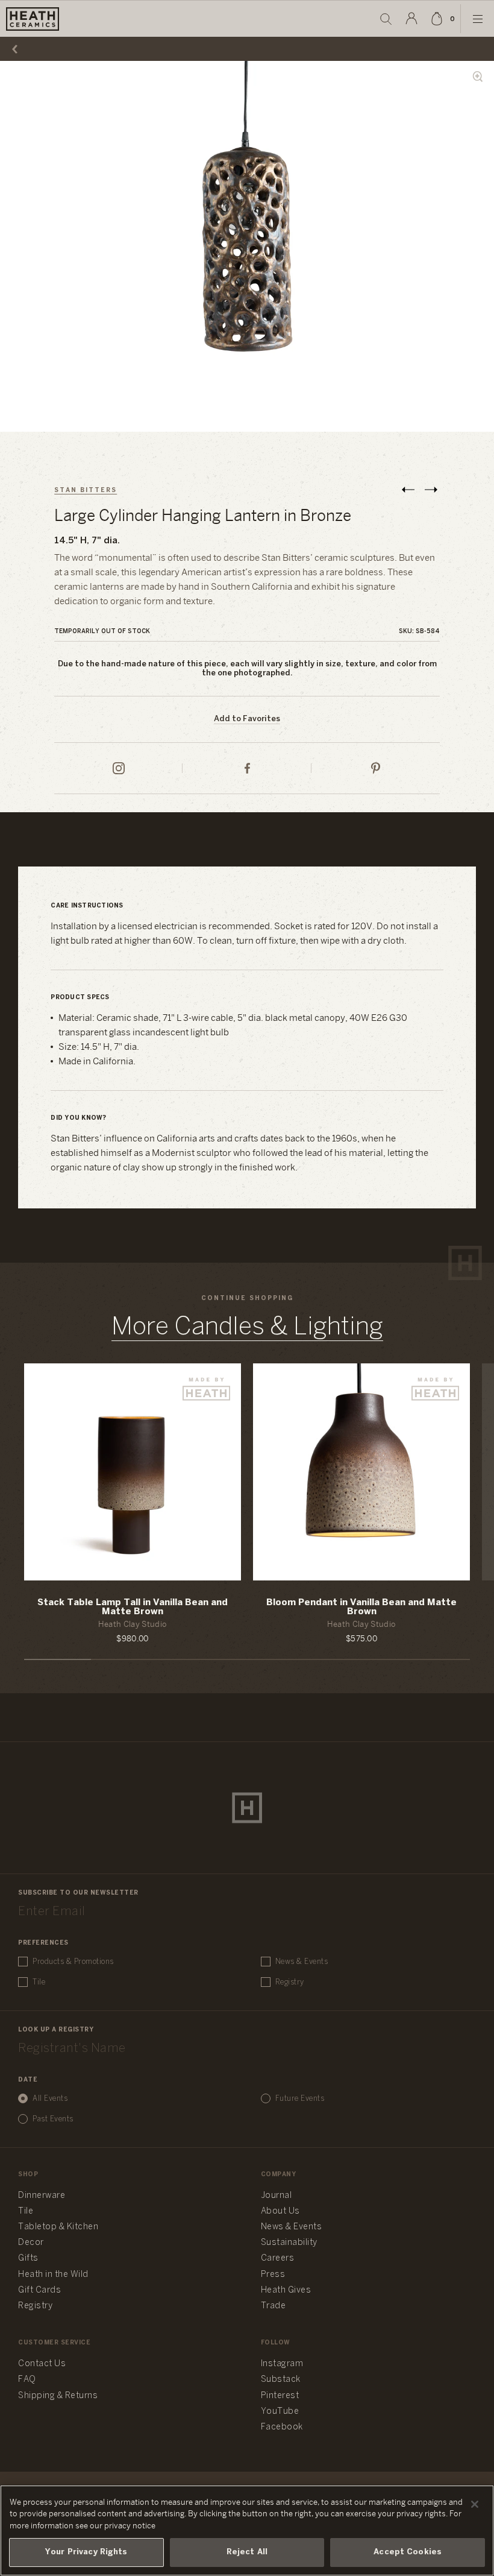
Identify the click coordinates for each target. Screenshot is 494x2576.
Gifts (28, 2259)
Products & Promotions (73, 1962)
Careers (278, 2259)
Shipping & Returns (58, 2396)
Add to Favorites (247, 719)
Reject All (247, 2552)
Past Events (53, 2119)
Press (273, 2275)
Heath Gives (286, 2290)
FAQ (27, 2380)
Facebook (282, 2427)
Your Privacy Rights (86, 2552)
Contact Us (42, 2364)
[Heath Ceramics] (247, 1808)
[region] (247, 2530)
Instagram (282, 2364)
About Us (280, 2211)
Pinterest (280, 2396)
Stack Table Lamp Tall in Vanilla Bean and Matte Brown (133, 1607)
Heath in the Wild (53, 2275)
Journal (277, 2196)
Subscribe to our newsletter (78, 1893)
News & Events (302, 1962)
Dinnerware (42, 2196)
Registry (290, 1982)
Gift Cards (39, 2290)
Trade (274, 2306)
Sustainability (289, 2243)
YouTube (280, 2412)
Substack (281, 2380)
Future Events (300, 2099)
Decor (31, 2243)
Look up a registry (56, 2030)
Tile (39, 1982)
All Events (50, 2099)
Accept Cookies (408, 2552)
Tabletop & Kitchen (58, 2227)
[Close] (475, 2504)
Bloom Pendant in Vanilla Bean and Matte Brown (361, 1607)
